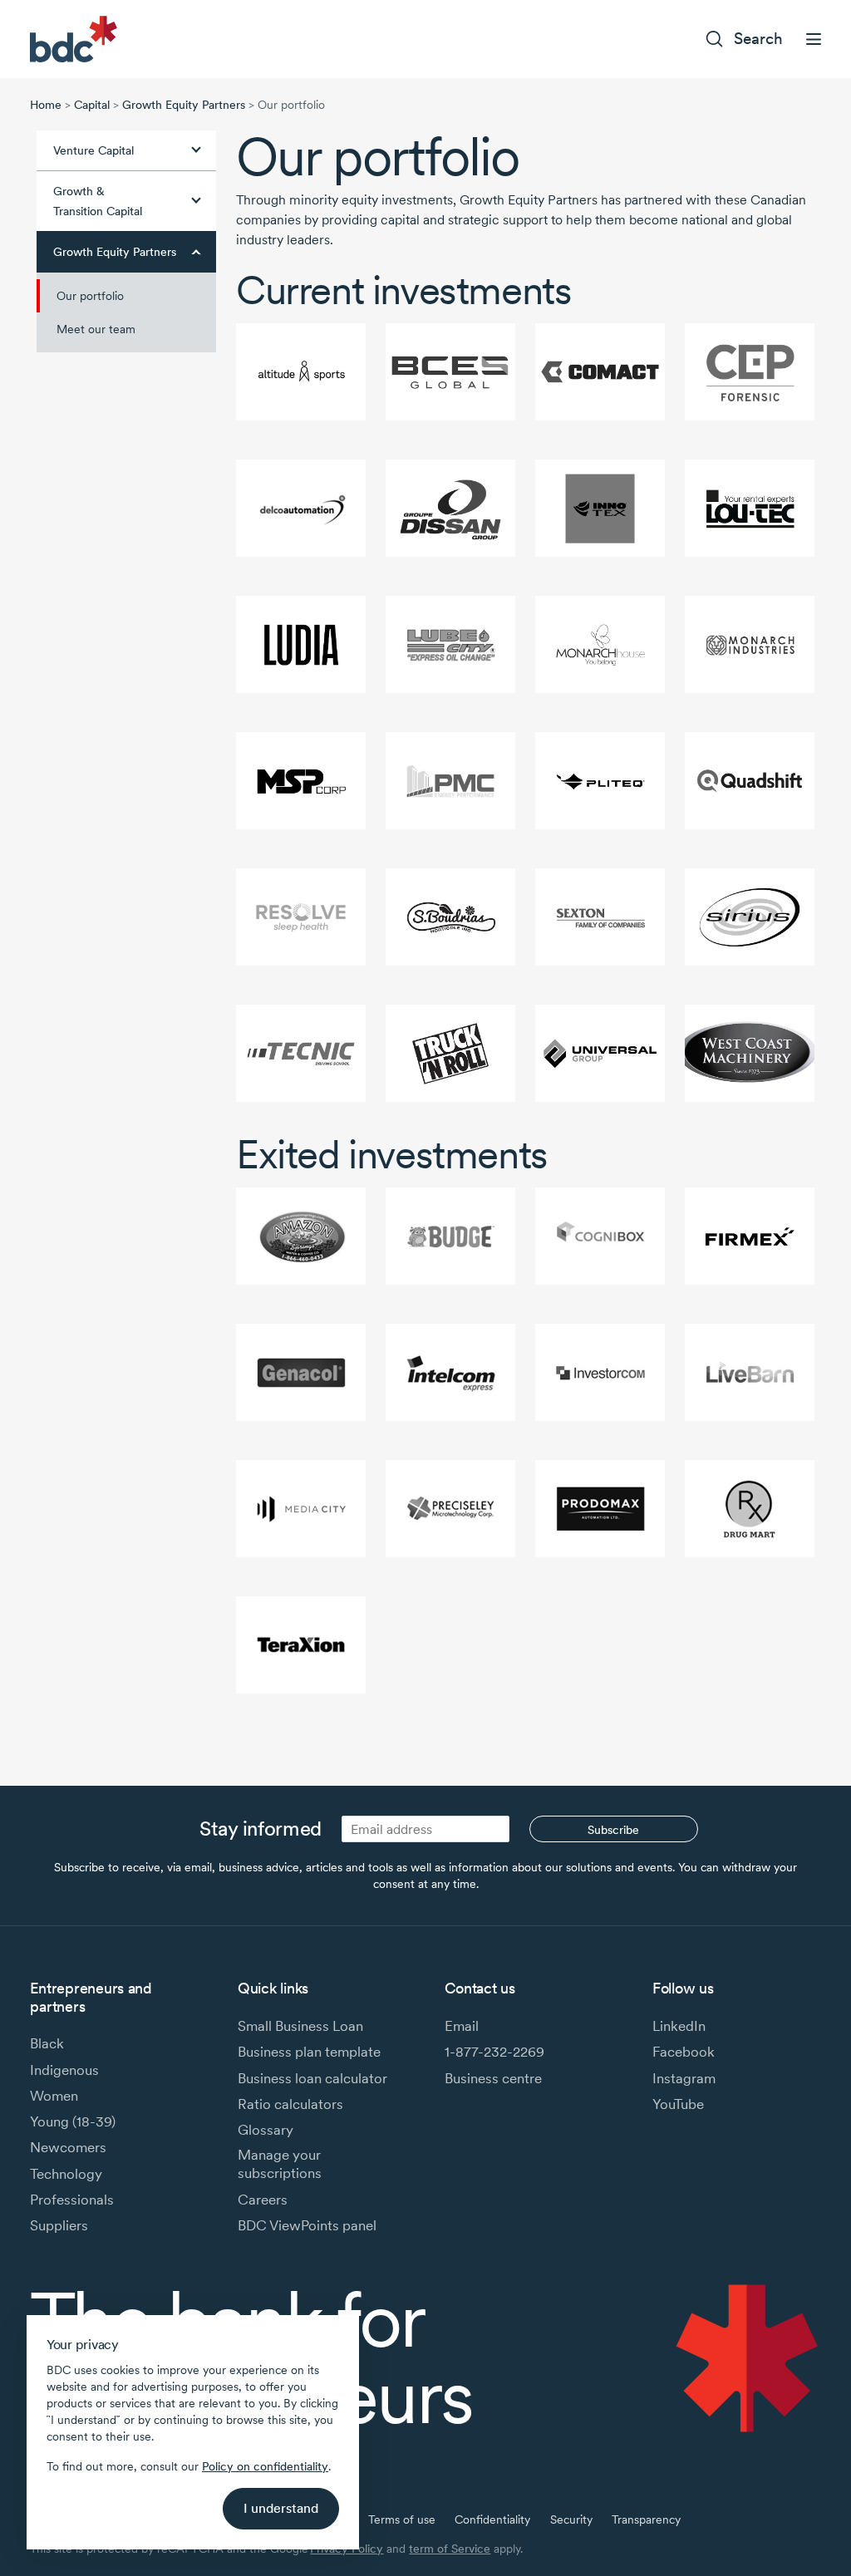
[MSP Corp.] (301, 781)
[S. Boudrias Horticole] (450, 917)
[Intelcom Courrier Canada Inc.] (450, 1372)
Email (462, 2026)
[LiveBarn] (750, 1372)
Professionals (72, 2200)
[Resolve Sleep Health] (301, 917)
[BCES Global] (450, 372)
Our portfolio (90, 296)
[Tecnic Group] (301, 1053)
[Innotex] (600, 508)
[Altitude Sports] (301, 372)
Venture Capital (93, 150)
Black (47, 2043)
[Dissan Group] (450, 508)
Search (758, 39)
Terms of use (402, 2519)
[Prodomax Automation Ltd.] (600, 1509)
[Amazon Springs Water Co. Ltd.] (301, 1236)
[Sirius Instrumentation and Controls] (750, 917)
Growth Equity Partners (184, 105)
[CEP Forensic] (750, 372)
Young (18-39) (73, 2121)
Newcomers (68, 2147)
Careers (263, 2200)
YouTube (678, 2104)
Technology (66, 2174)
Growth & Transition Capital (98, 201)
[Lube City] (450, 644)
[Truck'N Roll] (450, 1053)
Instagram (684, 2078)
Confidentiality (492, 2519)
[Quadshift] (750, 781)
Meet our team (96, 329)
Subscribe (613, 1830)
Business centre (493, 2078)
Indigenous (64, 2070)
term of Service (450, 2549)
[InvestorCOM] (600, 1372)
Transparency (646, 2519)
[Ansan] (600, 1053)
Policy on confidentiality (265, 2466)
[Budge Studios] (450, 1236)
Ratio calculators (290, 2104)
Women (54, 2096)
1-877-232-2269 (494, 2052)
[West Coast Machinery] (750, 1053)
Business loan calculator (312, 2078)
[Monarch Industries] (750, 644)
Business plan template (309, 2052)
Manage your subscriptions (280, 2164)
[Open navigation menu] (814, 39)
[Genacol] (301, 1372)
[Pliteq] (600, 781)
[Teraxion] (301, 1645)
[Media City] (301, 1509)
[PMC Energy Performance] (450, 781)
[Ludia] (301, 644)
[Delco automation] (301, 508)
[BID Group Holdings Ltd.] (600, 372)
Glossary (266, 2130)
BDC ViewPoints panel (307, 2225)
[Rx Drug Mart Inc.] (750, 1509)
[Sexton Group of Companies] (600, 917)
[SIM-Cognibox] (600, 1236)
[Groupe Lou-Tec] (750, 508)
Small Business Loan (300, 2026)
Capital (92, 105)
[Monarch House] (600, 644)
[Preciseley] (450, 1509)
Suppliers (59, 2225)
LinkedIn (679, 2026)
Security (571, 2519)
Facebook (684, 2052)
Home (46, 105)
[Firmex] (750, 1236)
